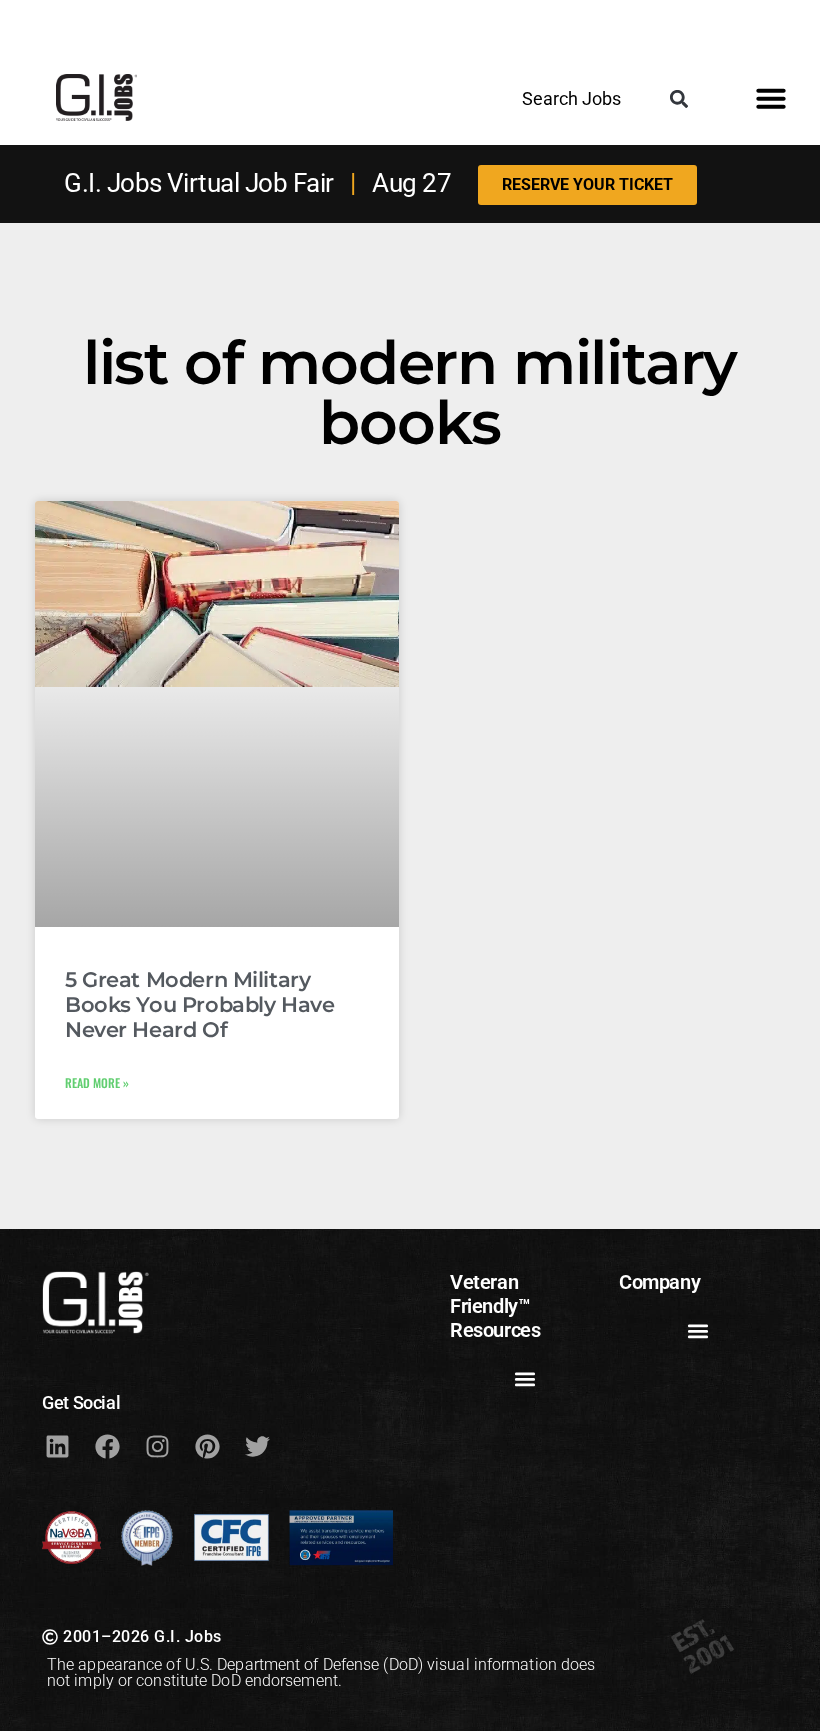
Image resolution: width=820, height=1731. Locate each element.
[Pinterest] (207, 1447)
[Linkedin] (57, 1447)
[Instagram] (157, 1447)
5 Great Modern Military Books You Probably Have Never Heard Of (199, 1004)
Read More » (97, 1082)
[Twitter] (257, 1447)
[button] (678, 98)
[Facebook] (107, 1447)
